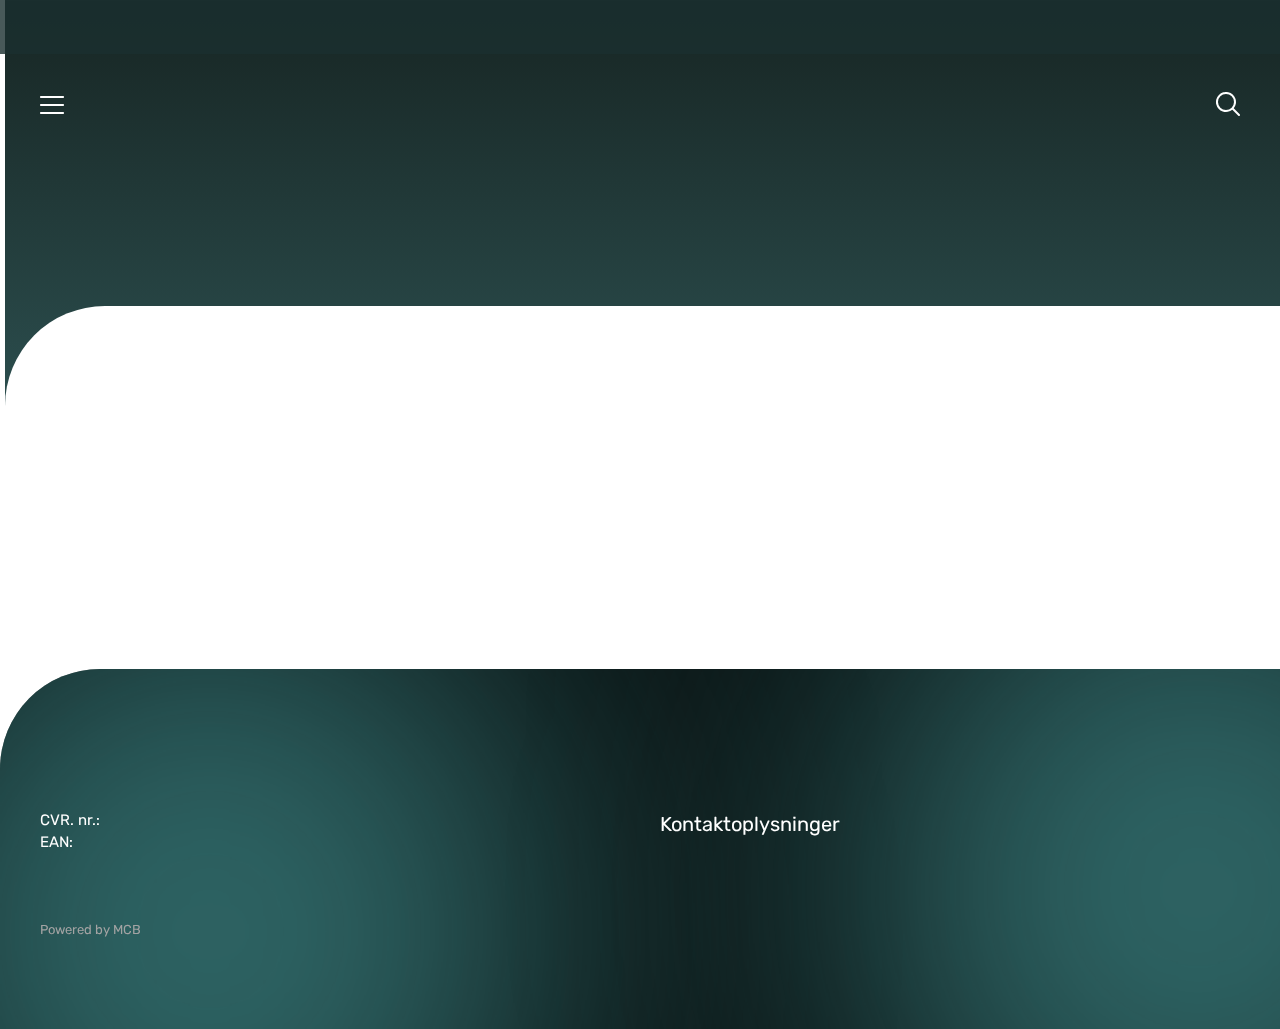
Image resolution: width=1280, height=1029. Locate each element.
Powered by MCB (90, 929)
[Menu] (52, 104)
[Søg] (1228, 104)
